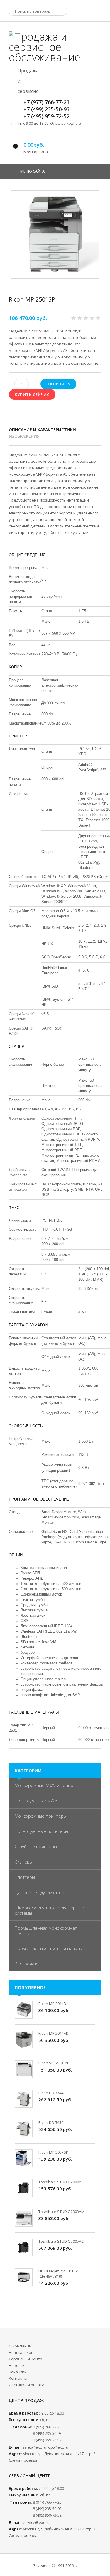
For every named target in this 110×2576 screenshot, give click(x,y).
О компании (20, 2346)
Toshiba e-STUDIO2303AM (61, 2212)
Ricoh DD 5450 (51, 2122)
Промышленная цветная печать (48, 1948)
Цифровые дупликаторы (41, 1892)
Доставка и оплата (27, 2385)
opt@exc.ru (58, 2447)
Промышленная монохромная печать (46, 1931)
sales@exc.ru (34, 2447)
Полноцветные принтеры (41, 1831)
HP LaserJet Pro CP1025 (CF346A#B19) (59, 2274)
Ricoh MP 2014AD (54, 2033)
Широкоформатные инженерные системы (49, 1910)
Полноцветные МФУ (36, 1801)
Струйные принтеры (36, 1846)
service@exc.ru (36, 2522)
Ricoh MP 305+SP (53, 2152)
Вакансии (18, 2372)
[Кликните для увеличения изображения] (55, 234)
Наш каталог (21, 2352)
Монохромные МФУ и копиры (45, 1785)
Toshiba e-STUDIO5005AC (61, 2241)
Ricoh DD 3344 (51, 2093)
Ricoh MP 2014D (52, 2004)
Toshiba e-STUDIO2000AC (61, 2182)
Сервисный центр (26, 2359)
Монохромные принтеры (41, 1816)
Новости (17, 2365)
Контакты (18, 2378)
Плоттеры (25, 1877)
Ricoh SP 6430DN (53, 2063)
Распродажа (27, 1964)
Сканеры (24, 1862)
